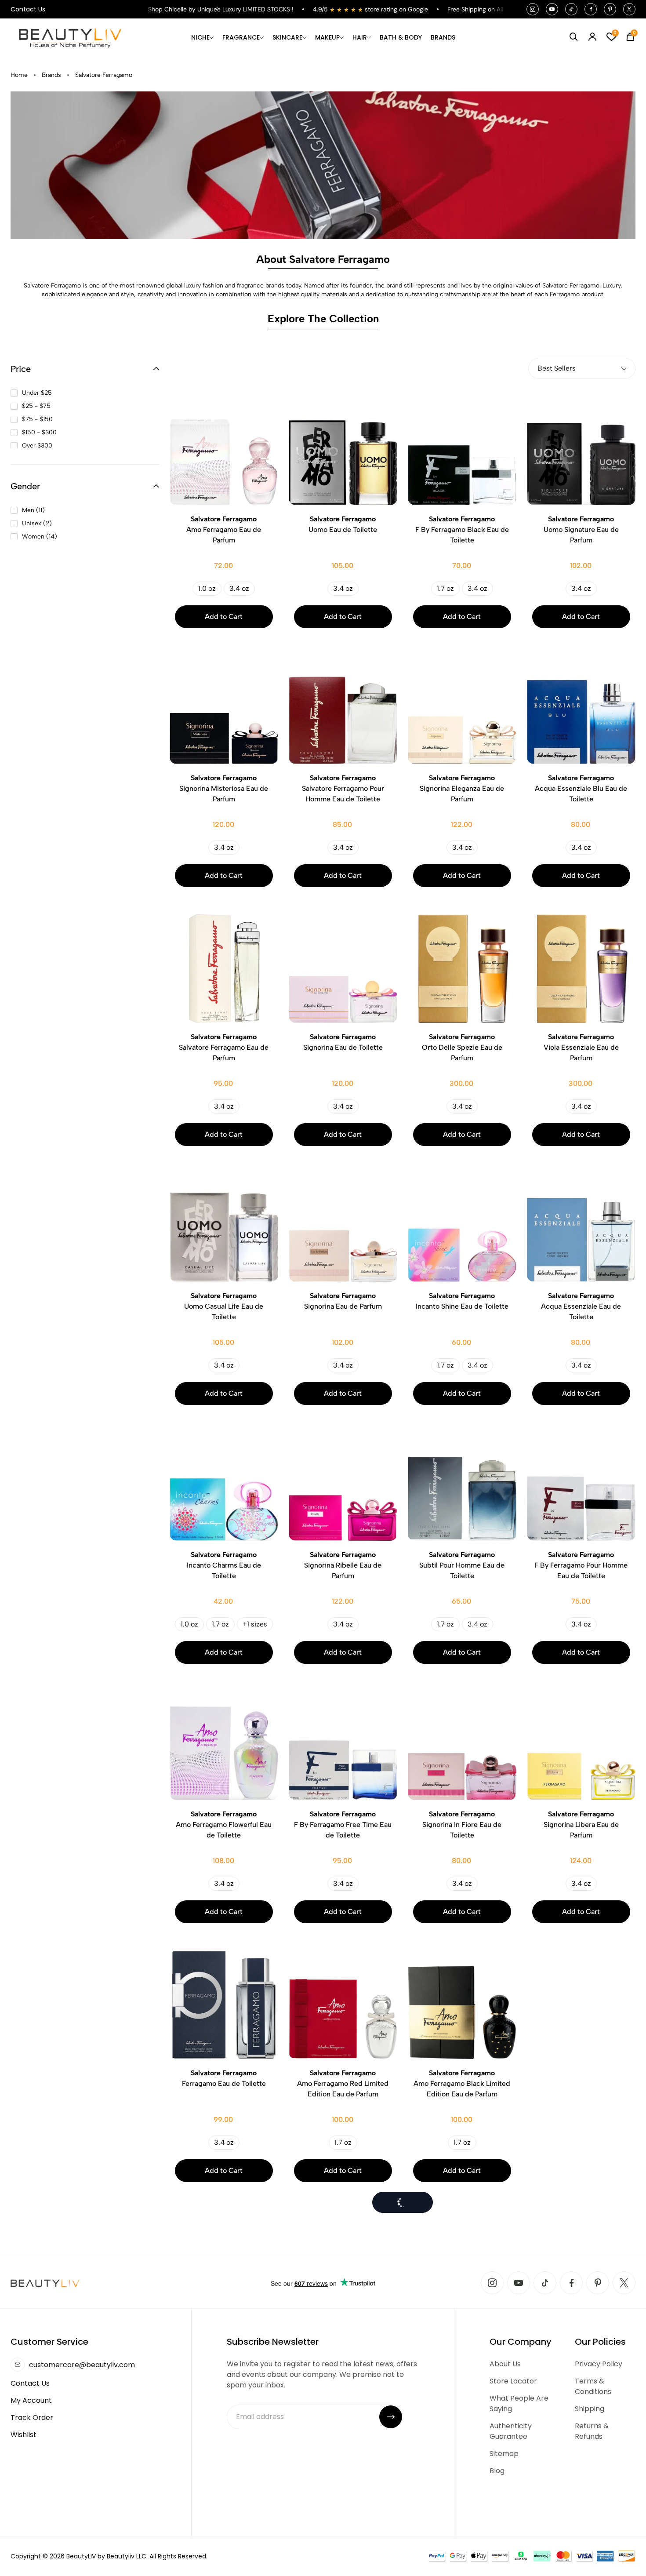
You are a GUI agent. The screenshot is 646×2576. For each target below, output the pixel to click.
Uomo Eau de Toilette (343, 524)
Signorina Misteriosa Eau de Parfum (224, 788)
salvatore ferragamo (104, 75)
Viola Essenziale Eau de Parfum (581, 1047)
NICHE (200, 37)
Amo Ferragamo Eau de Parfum (224, 529)
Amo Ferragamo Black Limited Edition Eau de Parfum (462, 2083)
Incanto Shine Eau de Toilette (462, 1301)
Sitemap (504, 2454)
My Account (31, 2400)
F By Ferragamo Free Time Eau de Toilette (343, 1825)
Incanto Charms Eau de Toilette (224, 1565)
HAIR (360, 37)
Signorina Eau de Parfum (343, 1301)
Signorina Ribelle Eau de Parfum (343, 1565)
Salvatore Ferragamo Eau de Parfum (224, 1047)
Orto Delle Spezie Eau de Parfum (462, 1047)
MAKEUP (327, 37)
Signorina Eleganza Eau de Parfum (462, 788)
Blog (497, 2471)
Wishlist (24, 2435)
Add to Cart (224, 617)
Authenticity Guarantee (511, 2431)
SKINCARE (287, 37)
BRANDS (443, 37)
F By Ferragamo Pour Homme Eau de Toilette (581, 1565)
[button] (85, 369)
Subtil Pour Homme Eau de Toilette (462, 1565)
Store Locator (513, 2381)
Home (19, 75)
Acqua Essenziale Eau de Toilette (581, 1306)
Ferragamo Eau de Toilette (224, 2078)
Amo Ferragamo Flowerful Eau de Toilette (224, 1825)
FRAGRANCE (241, 37)
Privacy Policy (599, 2364)
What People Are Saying (519, 2403)
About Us (505, 2364)
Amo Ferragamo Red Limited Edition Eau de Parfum (343, 2083)
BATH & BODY (401, 37)
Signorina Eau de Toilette (343, 1042)
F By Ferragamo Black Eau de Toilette (462, 529)
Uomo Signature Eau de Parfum (581, 529)
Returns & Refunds (592, 2431)
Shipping (590, 2409)
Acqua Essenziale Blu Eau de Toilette (581, 788)
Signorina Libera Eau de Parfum (581, 1825)
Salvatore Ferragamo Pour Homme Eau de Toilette (343, 788)
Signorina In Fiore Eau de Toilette (462, 1825)
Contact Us (28, 9)
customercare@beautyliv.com (82, 2365)
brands (51, 75)
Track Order (32, 2418)
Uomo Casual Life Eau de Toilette (224, 1306)
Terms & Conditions (593, 2386)
